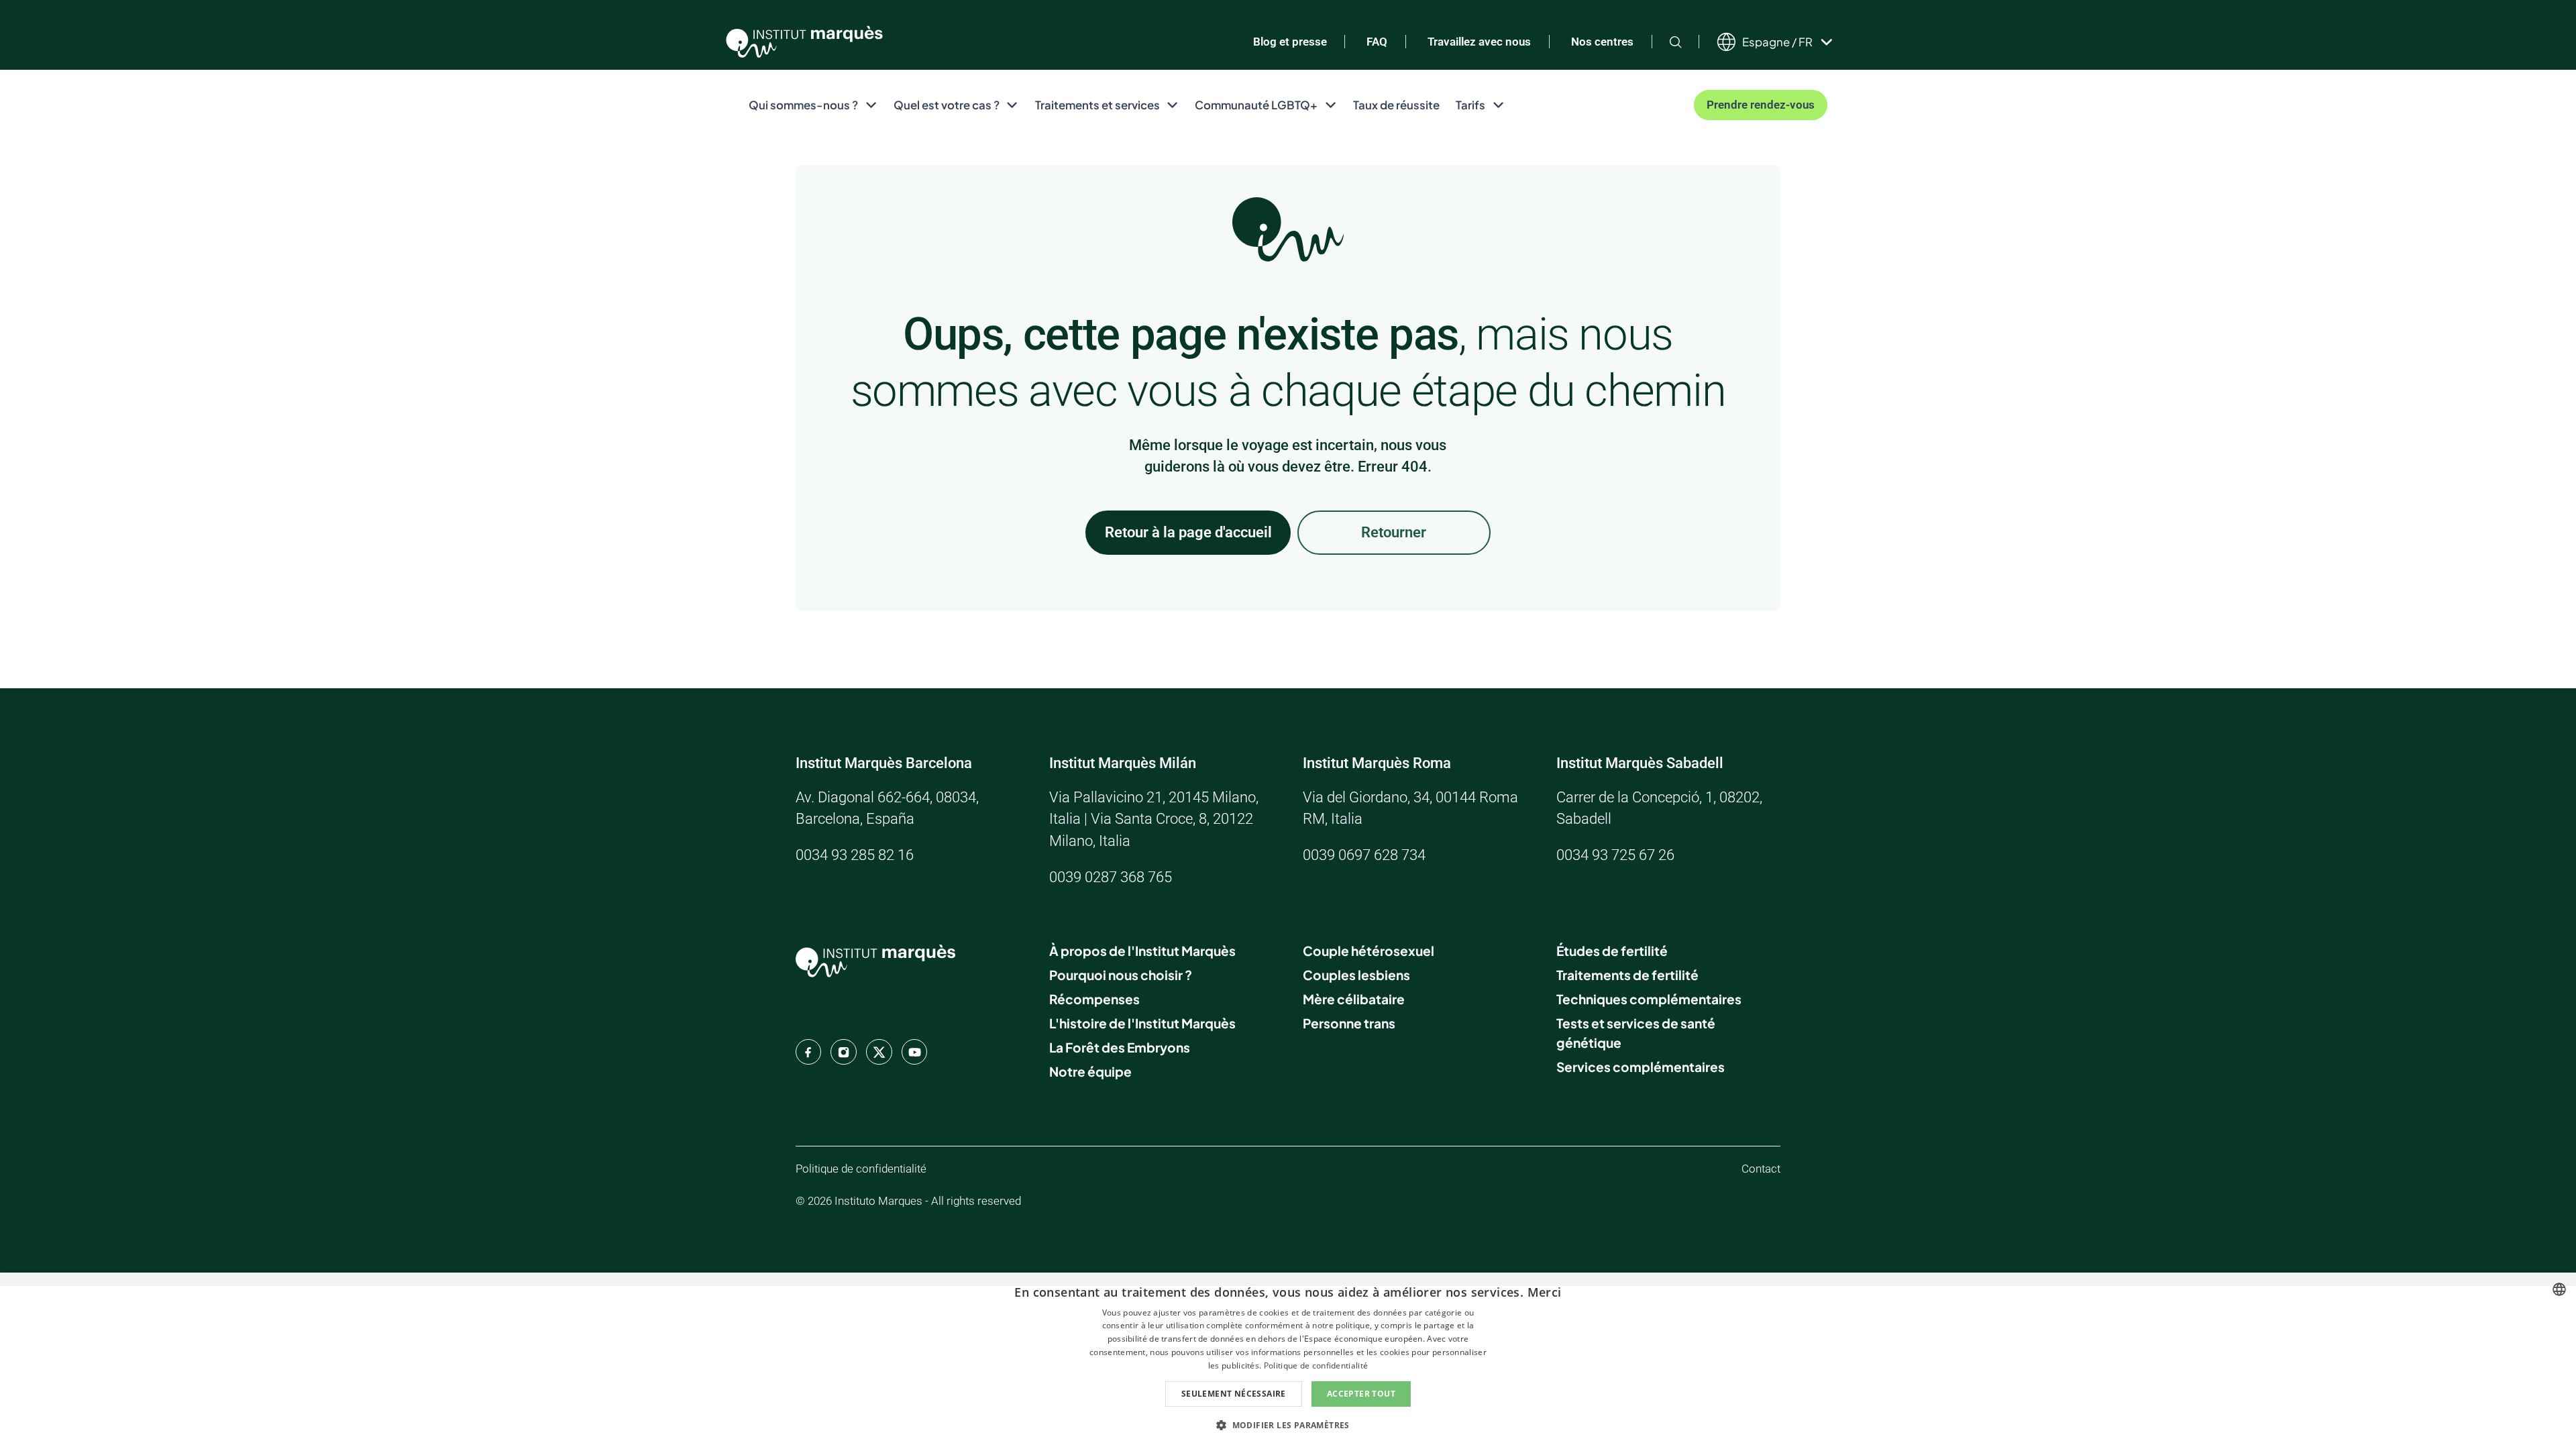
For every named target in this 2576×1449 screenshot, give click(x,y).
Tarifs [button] (1470, 105)
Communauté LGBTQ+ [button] (1256, 105)
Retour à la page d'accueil (1188, 532)
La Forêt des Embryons (1120, 1047)
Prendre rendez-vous (1761, 105)
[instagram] (843, 1052)
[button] (1288, 1425)
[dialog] (1288, 1361)
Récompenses (1094, 999)
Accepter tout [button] (1361, 1394)
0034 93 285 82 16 (855, 855)
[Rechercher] (1676, 42)
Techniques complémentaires (1649, 999)
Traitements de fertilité (1627, 975)
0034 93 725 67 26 (1615, 855)
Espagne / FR (1777, 42)
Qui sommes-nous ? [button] (803, 105)
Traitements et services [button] (1097, 105)
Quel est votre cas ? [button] (947, 105)
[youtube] (914, 1052)
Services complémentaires (1641, 1067)
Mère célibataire (1354, 999)
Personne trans (1349, 1023)
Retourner (1394, 532)
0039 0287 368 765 (1111, 877)
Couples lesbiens (1356, 975)
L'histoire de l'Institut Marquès (1142, 1023)
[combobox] (2559, 1289)
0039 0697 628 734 (1364, 855)
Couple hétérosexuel (1368, 951)
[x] (879, 1052)
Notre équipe (1090, 1071)
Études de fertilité (1612, 951)
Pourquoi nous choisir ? (1121, 975)
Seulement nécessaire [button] (1234, 1394)
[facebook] (808, 1052)
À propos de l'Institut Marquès (1142, 951)
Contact (1761, 1169)
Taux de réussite (1396, 105)
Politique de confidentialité (861, 1169)
